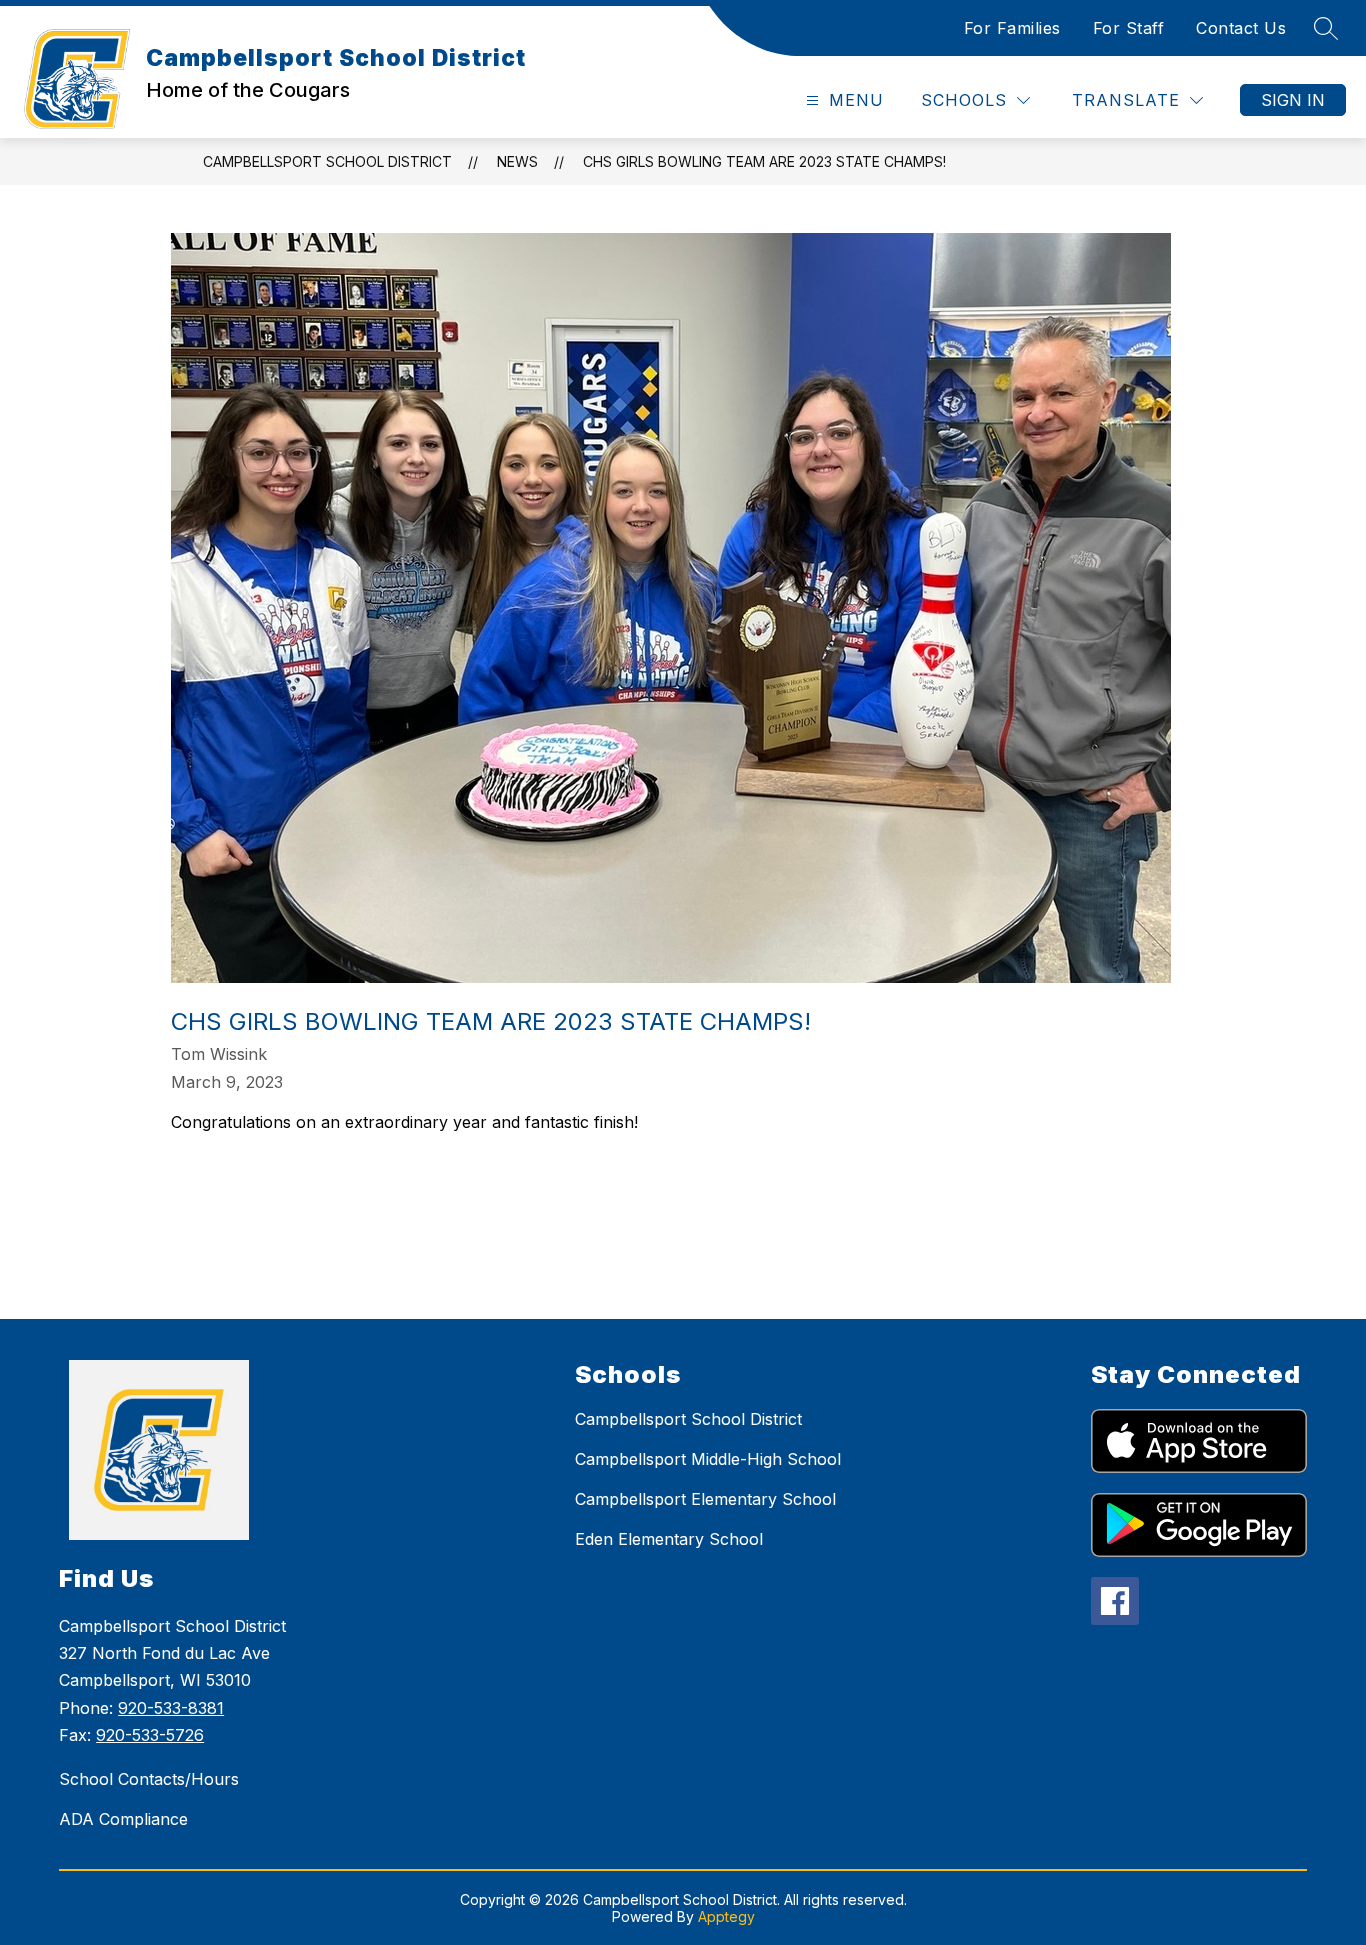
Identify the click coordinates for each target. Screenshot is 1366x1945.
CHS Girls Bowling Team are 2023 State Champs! (764, 161)
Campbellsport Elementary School (705, 1499)
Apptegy (726, 1916)
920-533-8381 (171, 1708)
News (517, 161)
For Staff (1129, 28)
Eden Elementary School (669, 1539)
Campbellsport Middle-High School (708, 1459)
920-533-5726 (150, 1735)
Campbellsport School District (327, 161)
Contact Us (1241, 28)
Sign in (1293, 100)
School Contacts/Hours (149, 1779)
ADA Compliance (123, 1819)
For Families (1012, 28)
